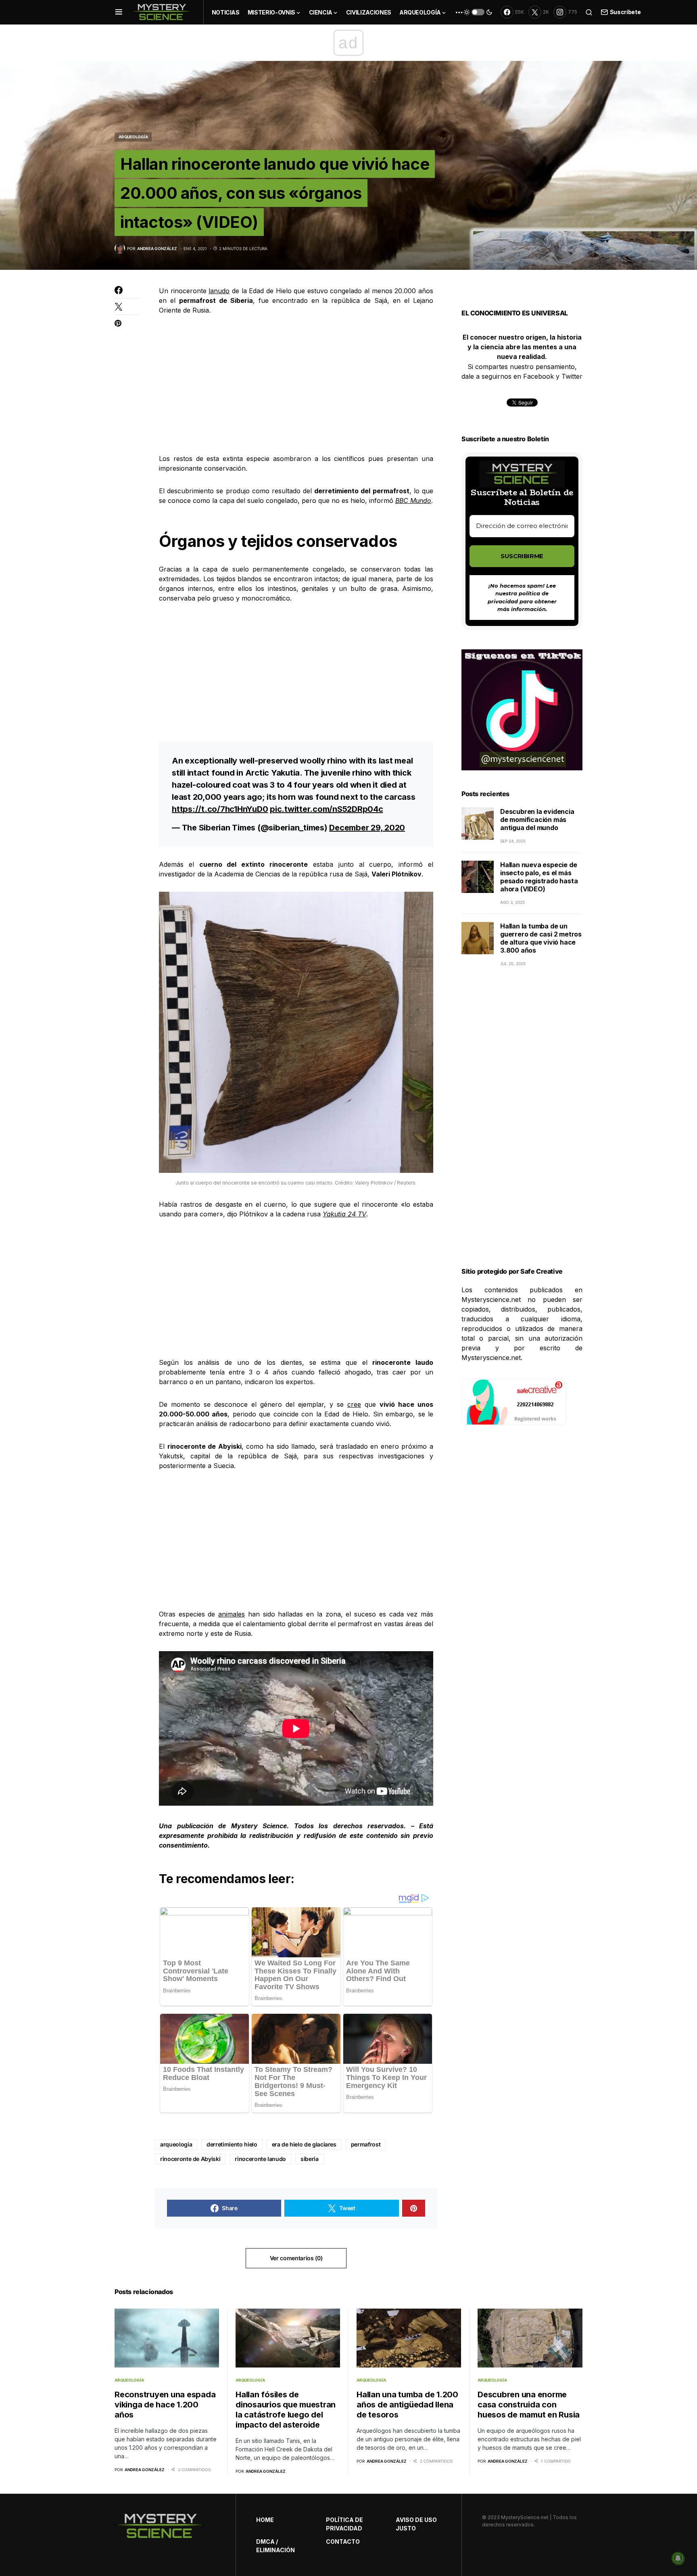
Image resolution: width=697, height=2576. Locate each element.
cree (354, 1404)
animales (232, 1614)
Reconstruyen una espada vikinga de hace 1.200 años (165, 2405)
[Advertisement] (296, 384)
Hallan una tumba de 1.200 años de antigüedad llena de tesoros (407, 2405)
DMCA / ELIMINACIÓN (275, 2546)
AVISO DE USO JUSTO (416, 2524)
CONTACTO (343, 2542)
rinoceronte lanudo (260, 2159)
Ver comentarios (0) (296, 2258)
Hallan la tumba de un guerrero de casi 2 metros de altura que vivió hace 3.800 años (541, 938)
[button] (119, 12)
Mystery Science (259, 1826)
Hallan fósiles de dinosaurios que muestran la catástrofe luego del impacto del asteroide (286, 2410)
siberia (310, 2159)
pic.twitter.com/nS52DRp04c (327, 809)
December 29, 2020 (367, 828)
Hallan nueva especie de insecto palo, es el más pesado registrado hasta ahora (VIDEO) (539, 877)
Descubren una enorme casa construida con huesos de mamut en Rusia (529, 2405)
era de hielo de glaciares (304, 2144)
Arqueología (133, 137)
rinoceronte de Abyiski (190, 2159)
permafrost (366, 2144)
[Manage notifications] (678, 2558)
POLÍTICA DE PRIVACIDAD (344, 2524)
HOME (265, 2520)
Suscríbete (625, 12)
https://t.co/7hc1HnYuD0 (220, 809)
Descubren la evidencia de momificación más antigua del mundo (537, 820)
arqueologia (176, 2144)
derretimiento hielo (232, 2144)
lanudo (219, 291)
